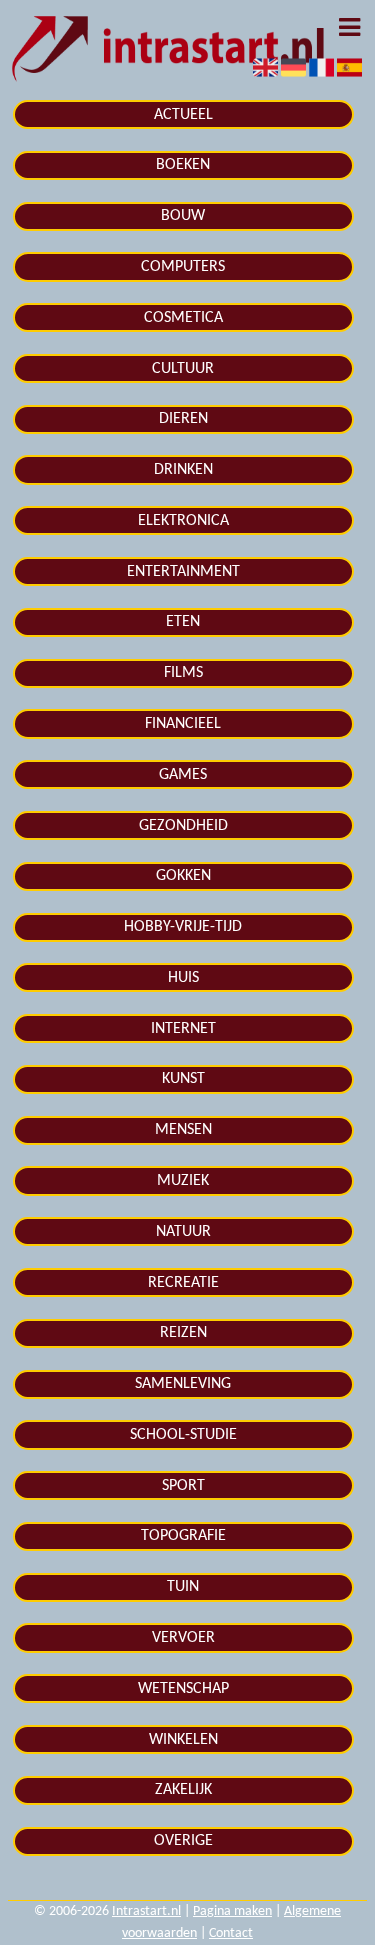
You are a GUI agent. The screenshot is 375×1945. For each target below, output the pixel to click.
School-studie (183, 1435)
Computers (183, 267)
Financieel (183, 724)
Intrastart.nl (146, 1911)
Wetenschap (183, 1689)
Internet (183, 1029)
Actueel (183, 115)
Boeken (183, 165)
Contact (231, 1933)
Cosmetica (183, 318)
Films (183, 673)
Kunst (183, 1079)
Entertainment (183, 572)
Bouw (183, 216)
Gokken (183, 876)
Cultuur (183, 369)
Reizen (183, 1333)
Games (183, 775)
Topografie (183, 1536)
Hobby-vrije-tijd (183, 927)
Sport (183, 1486)
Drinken (183, 470)
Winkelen (183, 1740)
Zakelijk (183, 1790)
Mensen (183, 1130)
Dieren (183, 419)
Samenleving (183, 1384)
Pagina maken (232, 1911)
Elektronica (183, 521)
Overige (183, 1841)
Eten (183, 622)
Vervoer (183, 1638)
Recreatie (183, 1283)
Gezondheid (183, 826)
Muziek (183, 1181)
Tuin (183, 1587)
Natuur (183, 1232)
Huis (183, 978)
